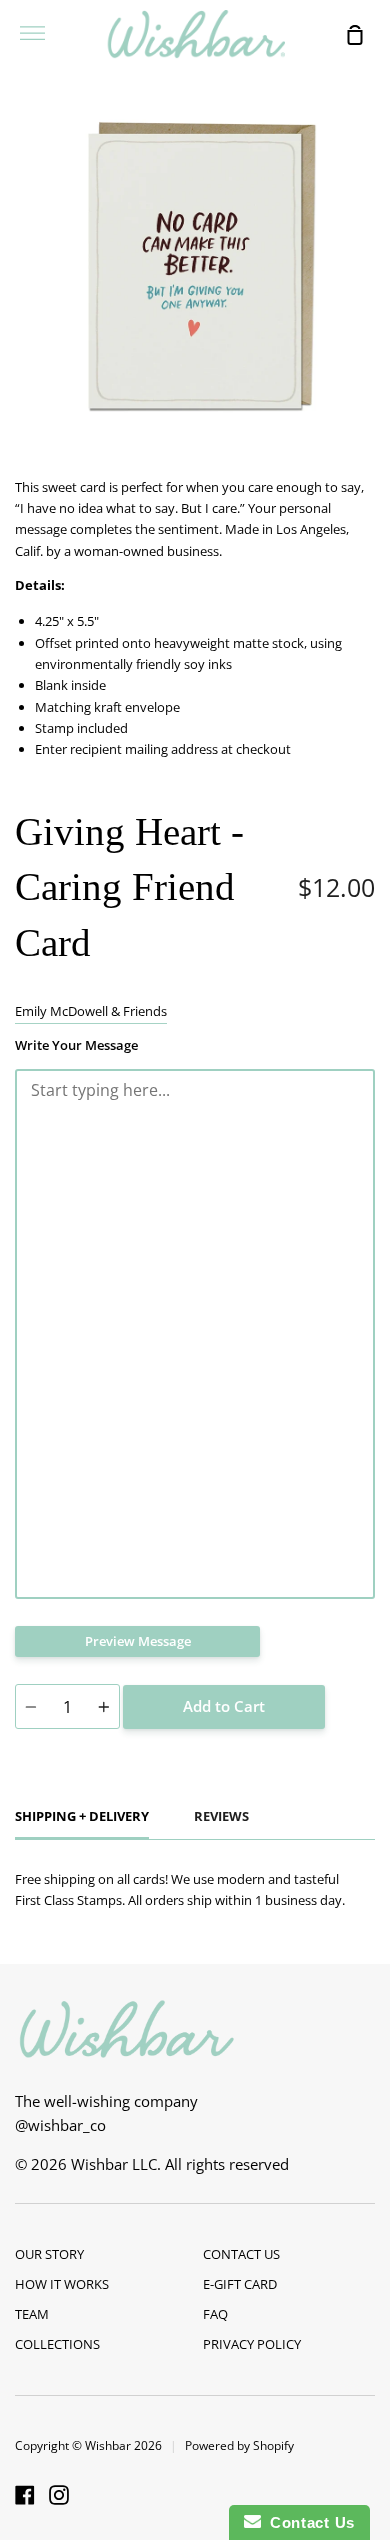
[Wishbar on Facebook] (25, 2495)
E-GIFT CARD (240, 2284)
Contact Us (308, 2522)
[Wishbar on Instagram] (59, 2495)
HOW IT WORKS (62, 2284)
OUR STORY (49, 2254)
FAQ (215, 2314)
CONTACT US (241, 2254)
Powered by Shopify (239, 2445)
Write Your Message (76, 1045)
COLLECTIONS (57, 2344)
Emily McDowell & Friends (91, 1011)
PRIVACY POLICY (252, 2344)
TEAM (32, 2314)
